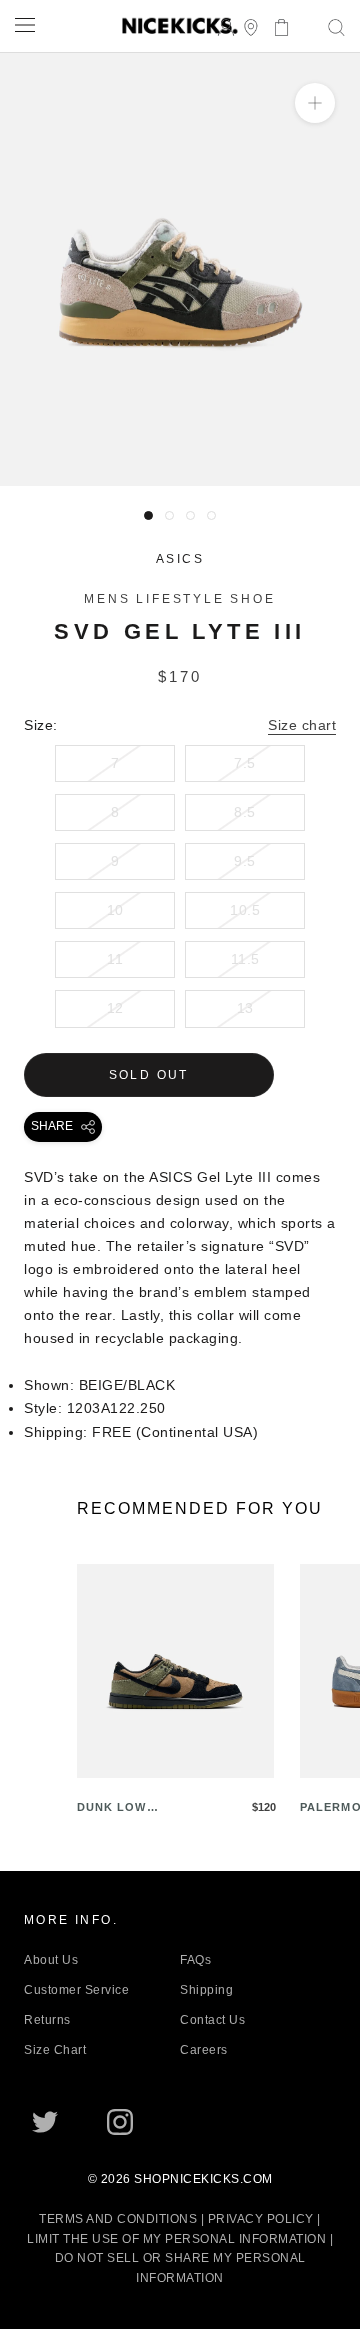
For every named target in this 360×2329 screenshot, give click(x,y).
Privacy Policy (261, 2219)
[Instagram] (120, 2122)
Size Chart (55, 2050)
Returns (47, 2020)
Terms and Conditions (118, 2219)
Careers (204, 2050)
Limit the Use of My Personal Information (176, 2239)
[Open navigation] (25, 24)
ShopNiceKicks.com (203, 2179)
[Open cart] (275, 25)
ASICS (180, 559)
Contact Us (212, 2020)
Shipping (206, 1990)
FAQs (195, 1960)
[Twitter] (45, 2122)
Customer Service (76, 1990)
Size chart (302, 725)
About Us (51, 1960)
